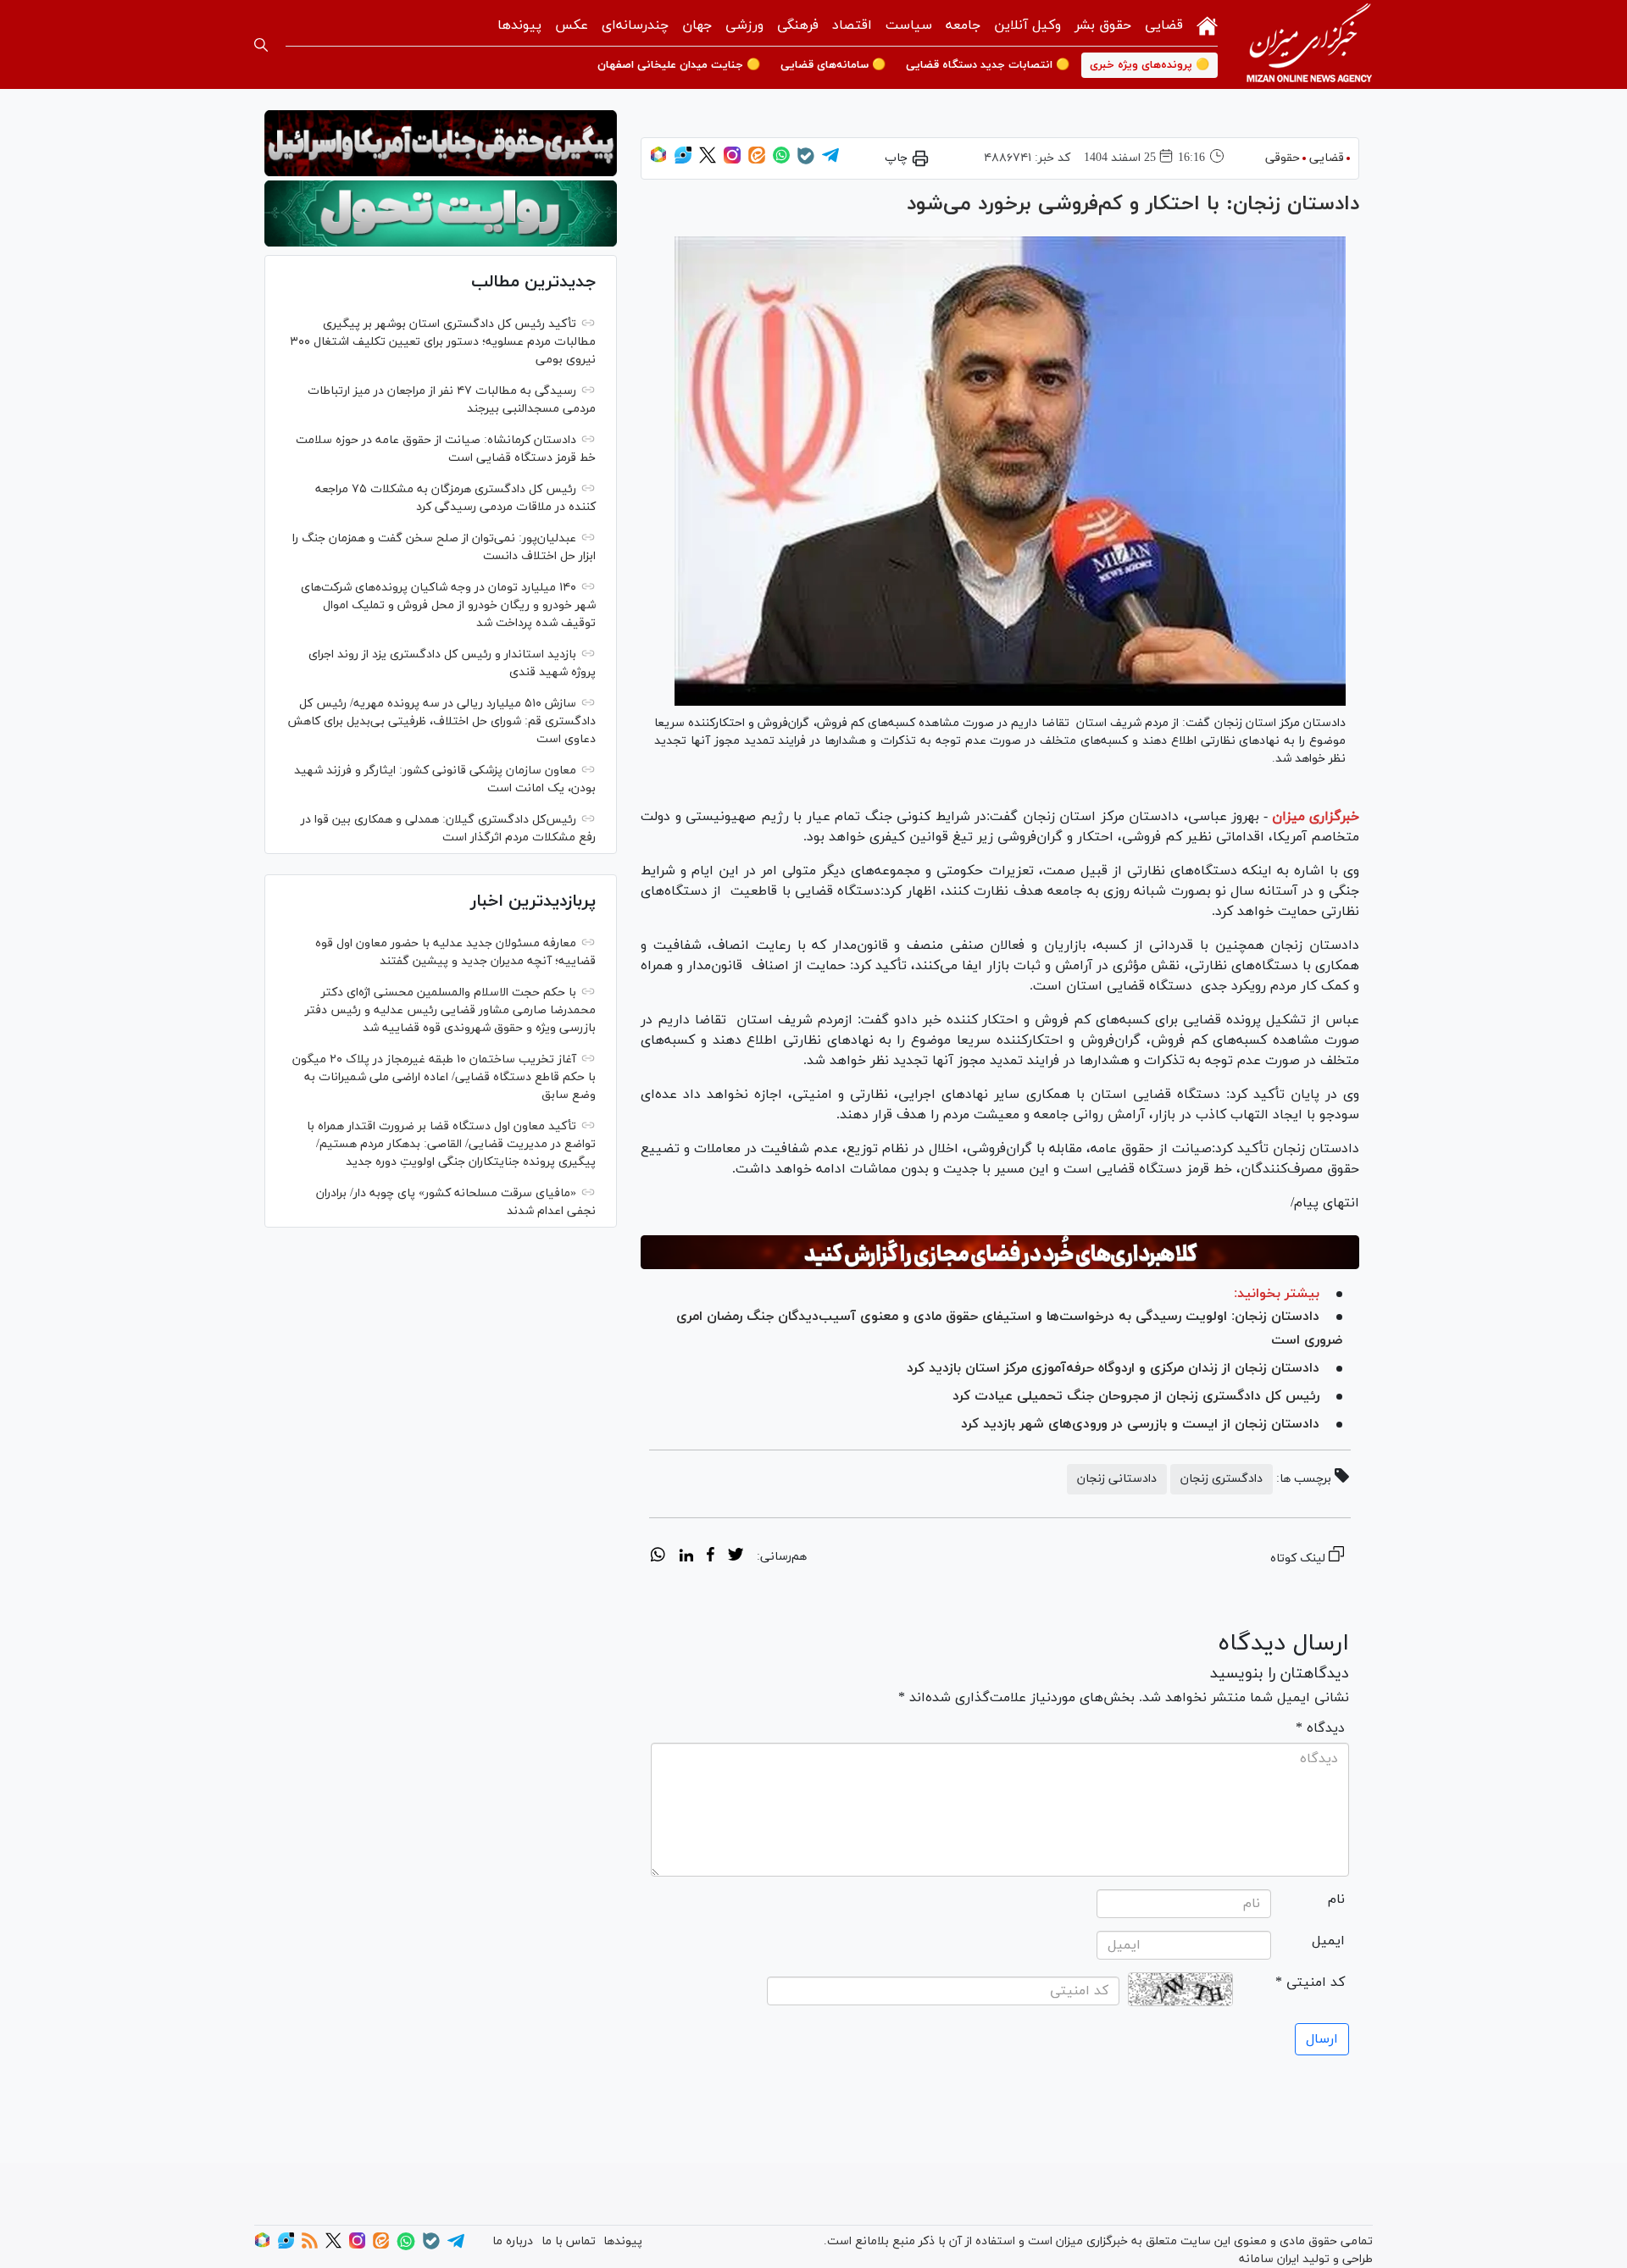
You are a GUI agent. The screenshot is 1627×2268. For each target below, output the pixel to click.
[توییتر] (708, 161)
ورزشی (744, 25)
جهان (697, 25)
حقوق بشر (1103, 25)
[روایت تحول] (441, 213)
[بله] (806, 161)
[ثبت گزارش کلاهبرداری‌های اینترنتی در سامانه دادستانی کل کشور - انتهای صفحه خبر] (1000, 1252)
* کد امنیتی (1310, 1982)
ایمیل (1328, 1941)
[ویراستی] (683, 161)
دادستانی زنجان (1117, 1479)
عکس (572, 25)
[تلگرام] (830, 161)
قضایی (1164, 25)
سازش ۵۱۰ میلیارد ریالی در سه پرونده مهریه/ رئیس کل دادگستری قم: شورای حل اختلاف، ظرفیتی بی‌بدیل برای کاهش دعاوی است (441, 721)
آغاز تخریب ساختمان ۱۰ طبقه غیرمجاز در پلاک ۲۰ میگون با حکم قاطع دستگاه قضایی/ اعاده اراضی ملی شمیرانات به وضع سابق (444, 1077)
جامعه (963, 25)
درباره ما (513, 2241)
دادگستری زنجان (1222, 1479)
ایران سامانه (1269, 2259)
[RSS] (310, 2246)
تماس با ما (569, 2241)
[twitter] (736, 1557)
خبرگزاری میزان (1316, 817)
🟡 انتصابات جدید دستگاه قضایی (988, 65)
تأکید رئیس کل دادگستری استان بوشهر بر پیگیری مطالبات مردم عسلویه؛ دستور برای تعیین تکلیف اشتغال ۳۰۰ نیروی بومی (443, 342)
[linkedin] (686, 1557)
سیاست (909, 25)
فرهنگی (798, 25)
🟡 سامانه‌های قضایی (833, 65)
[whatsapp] (658, 1557)
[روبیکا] (658, 161)
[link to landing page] (1309, 44)
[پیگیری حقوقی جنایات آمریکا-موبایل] (441, 143)
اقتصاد (852, 25)
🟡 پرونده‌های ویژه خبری (1149, 65)
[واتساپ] (781, 161)
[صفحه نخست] (1207, 24)
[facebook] (711, 1557)
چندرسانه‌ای (635, 25)
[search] (261, 45)
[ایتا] (757, 161)
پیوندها (519, 25)
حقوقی (1283, 158)
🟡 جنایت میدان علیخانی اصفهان (679, 65)
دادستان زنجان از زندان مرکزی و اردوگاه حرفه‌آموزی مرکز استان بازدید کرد (1109, 1368)
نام (1336, 1899)
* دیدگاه (1320, 1728)
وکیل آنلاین (1027, 25)
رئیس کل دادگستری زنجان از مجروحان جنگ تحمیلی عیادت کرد (1136, 1396)
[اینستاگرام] (732, 161)
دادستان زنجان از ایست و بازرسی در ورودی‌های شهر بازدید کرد (1140, 1424)
